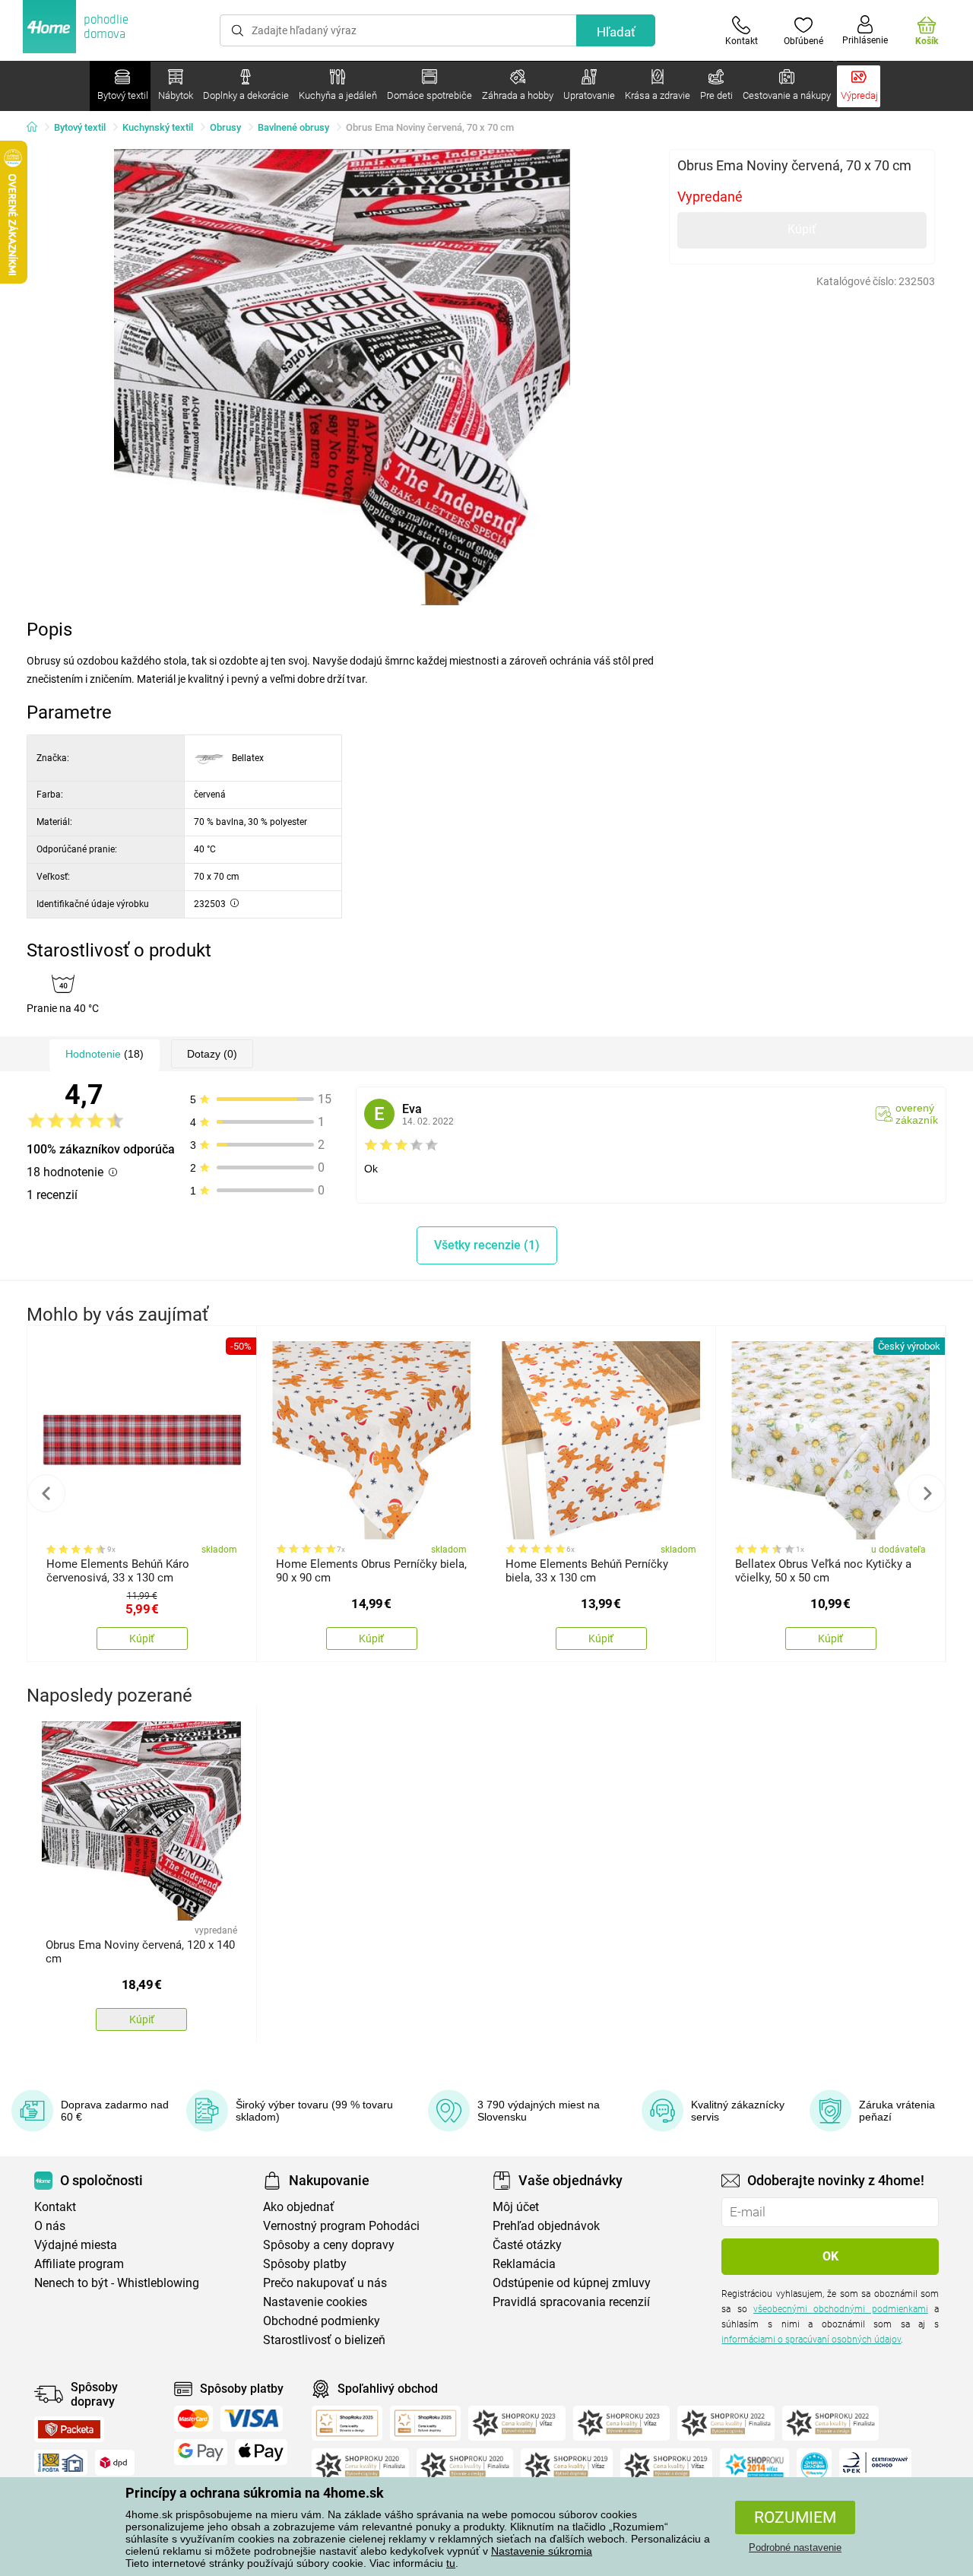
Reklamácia (524, 2264)
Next (927, 1493)
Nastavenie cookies (315, 2302)
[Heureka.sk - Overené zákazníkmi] (814, 2466)
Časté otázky (527, 2245)
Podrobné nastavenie (795, 2547)
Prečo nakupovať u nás (325, 2283)
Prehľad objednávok (546, 2226)
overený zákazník (917, 1114)
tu (451, 2563)
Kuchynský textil (158, 127)
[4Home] (37, 128)
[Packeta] (69, 2429)
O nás (50, 2226)
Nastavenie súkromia (542, 2551)
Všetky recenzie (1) (487, 1245)
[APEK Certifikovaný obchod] (875, 2466)
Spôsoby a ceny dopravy (329, 2245)
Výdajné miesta (76, 2245)
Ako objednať (299, 2207)
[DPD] (115, 2463)
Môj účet (516, 2207)
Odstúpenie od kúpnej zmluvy (572, 2283)
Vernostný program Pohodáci (341, 2226)
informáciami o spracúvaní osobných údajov (811, 2340)
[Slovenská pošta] (61, 2463)
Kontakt (55, 2207)
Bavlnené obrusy (293, 127)
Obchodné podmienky (322, 2321)
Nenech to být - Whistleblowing (117, 2283)
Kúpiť (802, 229)
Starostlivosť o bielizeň (324, 2340)
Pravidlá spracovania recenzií (571, 2302)
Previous (46, 1493)
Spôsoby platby (305, 2264)
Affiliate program (79, 2264)
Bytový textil (80, 127)
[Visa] (252, 2419)
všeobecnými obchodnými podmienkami (841, 2309)
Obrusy (225, 127)
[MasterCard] (193, 2419)
